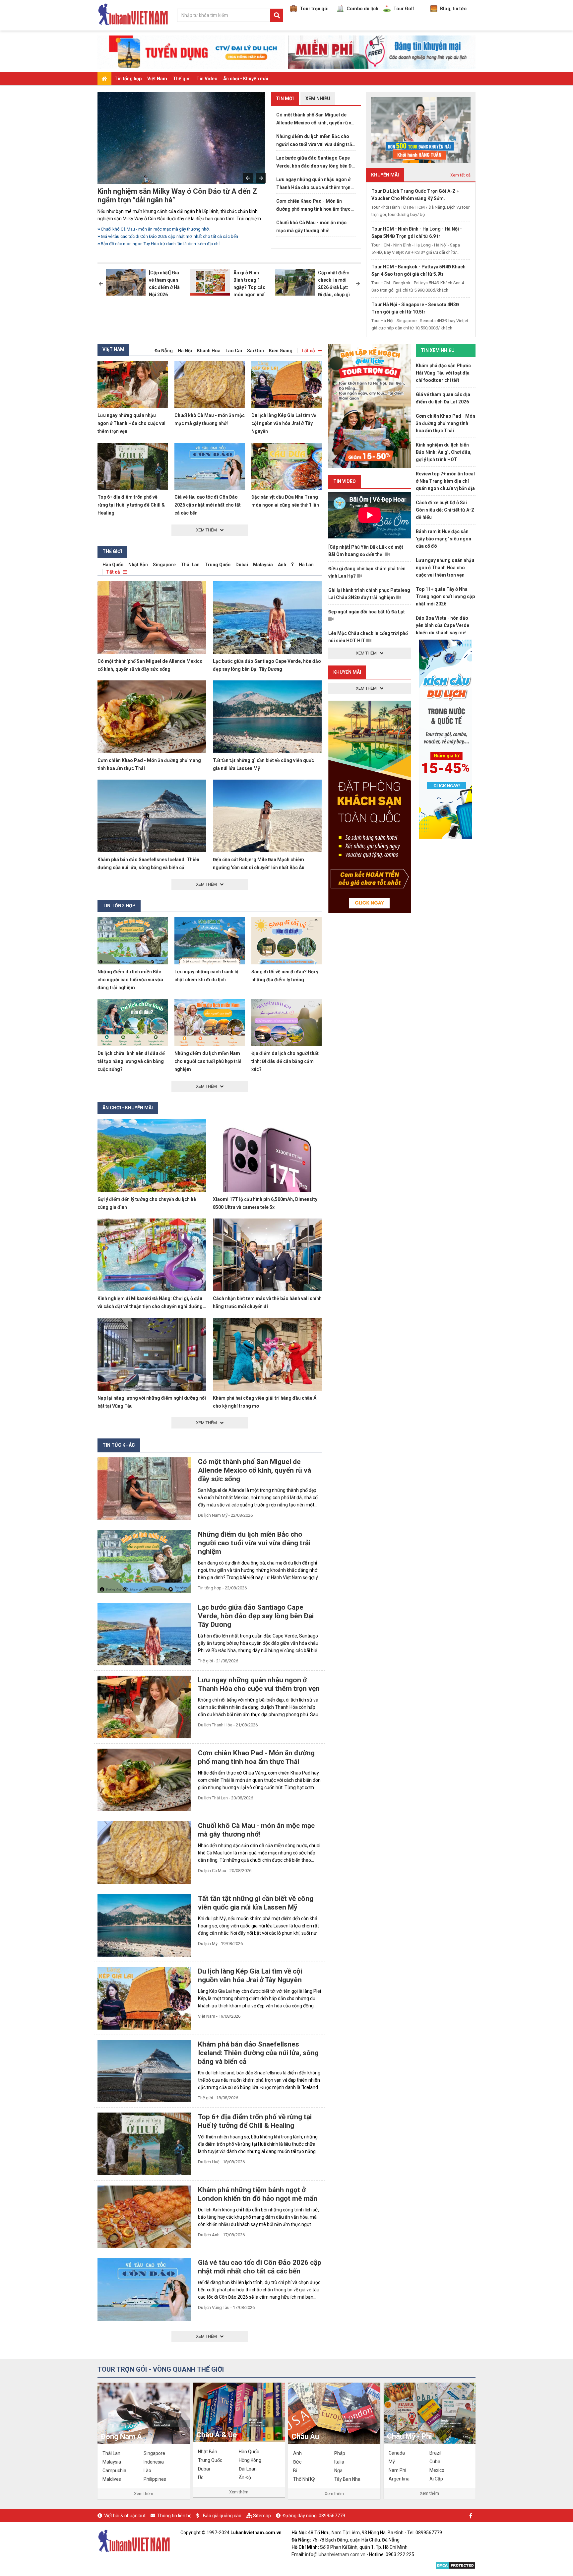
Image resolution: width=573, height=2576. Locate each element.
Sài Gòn (255, 351)
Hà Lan (306, 565)
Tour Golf (404, 9)
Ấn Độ (245, 2477)
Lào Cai (234, 351)
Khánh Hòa (209, 351)
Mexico (437, 2470)
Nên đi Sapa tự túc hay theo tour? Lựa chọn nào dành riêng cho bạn (165, 236)
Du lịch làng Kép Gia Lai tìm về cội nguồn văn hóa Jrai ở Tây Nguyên (284, 423)
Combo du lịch (362, 9)
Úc (201, 2477)
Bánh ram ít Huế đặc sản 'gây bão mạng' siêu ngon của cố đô (444, 539)
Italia (339, 2462)
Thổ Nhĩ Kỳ (304, 2479)
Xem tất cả (460, 175)
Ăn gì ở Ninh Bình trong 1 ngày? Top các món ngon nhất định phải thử (250, 287)
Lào (147, 2471)
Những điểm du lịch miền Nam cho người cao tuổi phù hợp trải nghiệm (208, 1061)
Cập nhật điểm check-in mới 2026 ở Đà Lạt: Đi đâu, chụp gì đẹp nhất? (334, 287)
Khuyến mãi (347, 672)
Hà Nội (185, 351)
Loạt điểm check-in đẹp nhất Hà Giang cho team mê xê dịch (183, 196)
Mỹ (392, 2462)
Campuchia (114, 2471)
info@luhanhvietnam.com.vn (335, 2554)
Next (261, 178)
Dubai (242, 565)
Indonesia (154, 2462)
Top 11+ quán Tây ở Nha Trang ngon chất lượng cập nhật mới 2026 (445, 596)
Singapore (164, 565)
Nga (338, 2471)
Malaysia (263, 565)
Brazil (435, 2453)
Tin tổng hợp (128, 79)
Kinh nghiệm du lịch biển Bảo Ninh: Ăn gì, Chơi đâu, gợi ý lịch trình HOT (444, 452)
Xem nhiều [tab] (318, 99)
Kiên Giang (281, 351)
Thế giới (182, 79)
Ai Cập (436, 2479)
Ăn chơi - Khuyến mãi (246, 79)
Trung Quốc (218, 565)
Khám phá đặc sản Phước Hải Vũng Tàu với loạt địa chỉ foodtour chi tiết (443, 373)
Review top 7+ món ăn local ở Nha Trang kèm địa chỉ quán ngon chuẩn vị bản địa (445, 481)
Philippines (155, 2479)
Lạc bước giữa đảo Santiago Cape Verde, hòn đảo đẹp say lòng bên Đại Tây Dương (316, 163)
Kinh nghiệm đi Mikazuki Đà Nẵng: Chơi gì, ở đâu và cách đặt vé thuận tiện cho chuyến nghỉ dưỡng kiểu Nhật (150, 1306)
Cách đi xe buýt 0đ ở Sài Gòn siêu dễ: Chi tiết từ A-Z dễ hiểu (445, 510)
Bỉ (295, 2471)
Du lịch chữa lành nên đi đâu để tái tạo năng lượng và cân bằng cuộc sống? (131, 1061)
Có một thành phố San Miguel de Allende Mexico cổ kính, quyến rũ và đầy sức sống (315, 119)
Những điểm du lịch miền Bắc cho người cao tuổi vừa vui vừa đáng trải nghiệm (175, 229)
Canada (397, 2453)
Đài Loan (248, 2469)
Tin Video (207, 79)
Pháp (340, 2453)
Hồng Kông (250, 2460)
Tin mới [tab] (285, 99)
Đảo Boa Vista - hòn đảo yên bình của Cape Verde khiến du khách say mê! (443, 625)
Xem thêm (144, 2494)
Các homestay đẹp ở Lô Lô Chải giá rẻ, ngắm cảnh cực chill (157, 244)
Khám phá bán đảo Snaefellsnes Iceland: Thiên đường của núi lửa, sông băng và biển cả (258, 2053)
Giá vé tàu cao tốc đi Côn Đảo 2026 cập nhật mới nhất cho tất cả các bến (208, 505)
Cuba (435, 2462)
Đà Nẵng (164, 351)
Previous (248, 178)
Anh (282, 565)
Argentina (399, 2479)
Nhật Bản (138, 565)
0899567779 (332, 2516)
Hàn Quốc (113, 565)
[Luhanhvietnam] (134, 2540)
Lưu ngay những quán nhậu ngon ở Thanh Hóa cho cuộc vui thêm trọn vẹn (313, 184)
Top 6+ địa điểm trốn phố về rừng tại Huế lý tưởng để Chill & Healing (131, 505)
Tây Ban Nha (347, 2479)
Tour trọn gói (314, 9)
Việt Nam (157, 79)
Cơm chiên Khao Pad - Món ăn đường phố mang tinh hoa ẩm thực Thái (313, 206)
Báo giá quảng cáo (222, 2516)
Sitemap (262, 2516)
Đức (297, 2462)
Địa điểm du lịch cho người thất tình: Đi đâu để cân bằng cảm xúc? (285, 1061)
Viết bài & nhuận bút (125, 2516)
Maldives (112, 2479)
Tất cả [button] (308, 351)
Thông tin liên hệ (174, 2516)
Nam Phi (397, 2470)
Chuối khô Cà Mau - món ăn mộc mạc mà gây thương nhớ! (311, 227)
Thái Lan (190, 565)
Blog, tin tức (453, 9)
